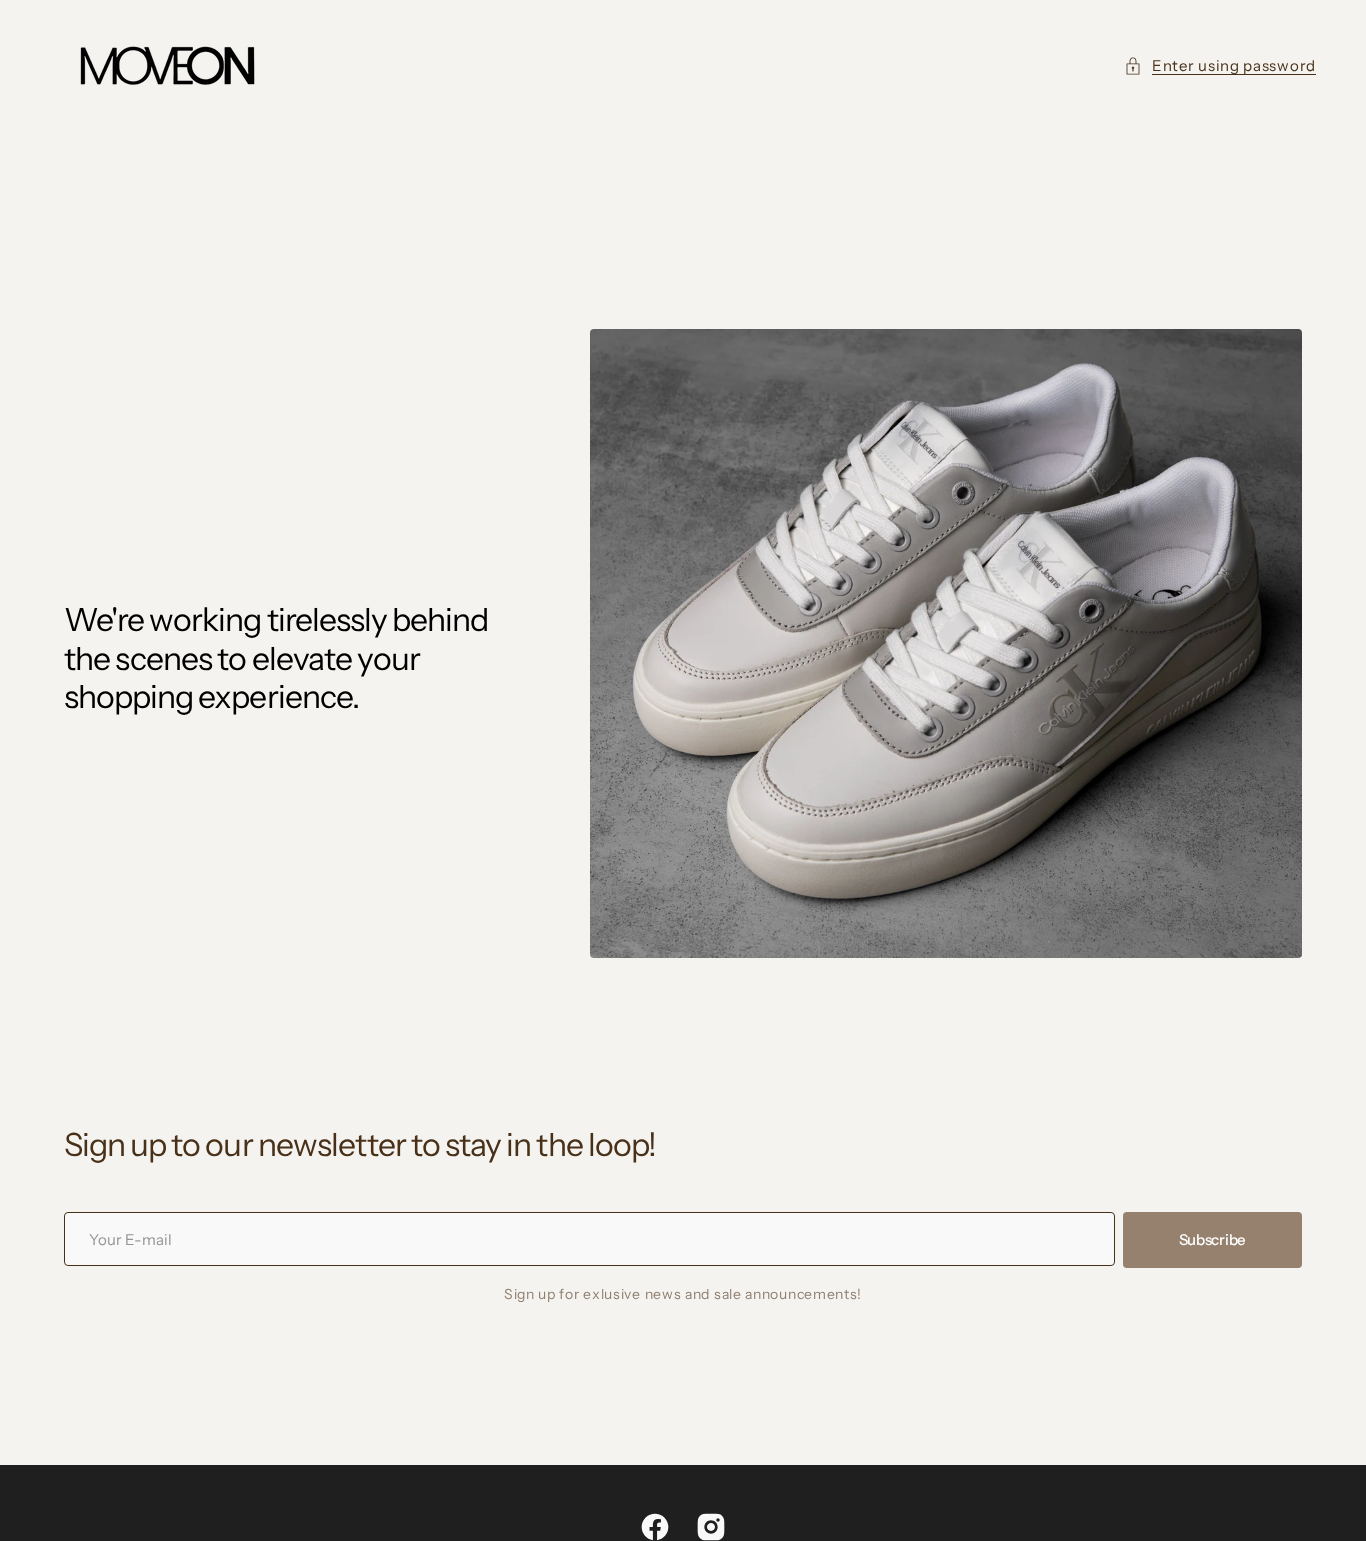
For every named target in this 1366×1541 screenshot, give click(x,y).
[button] (1220, 66)
